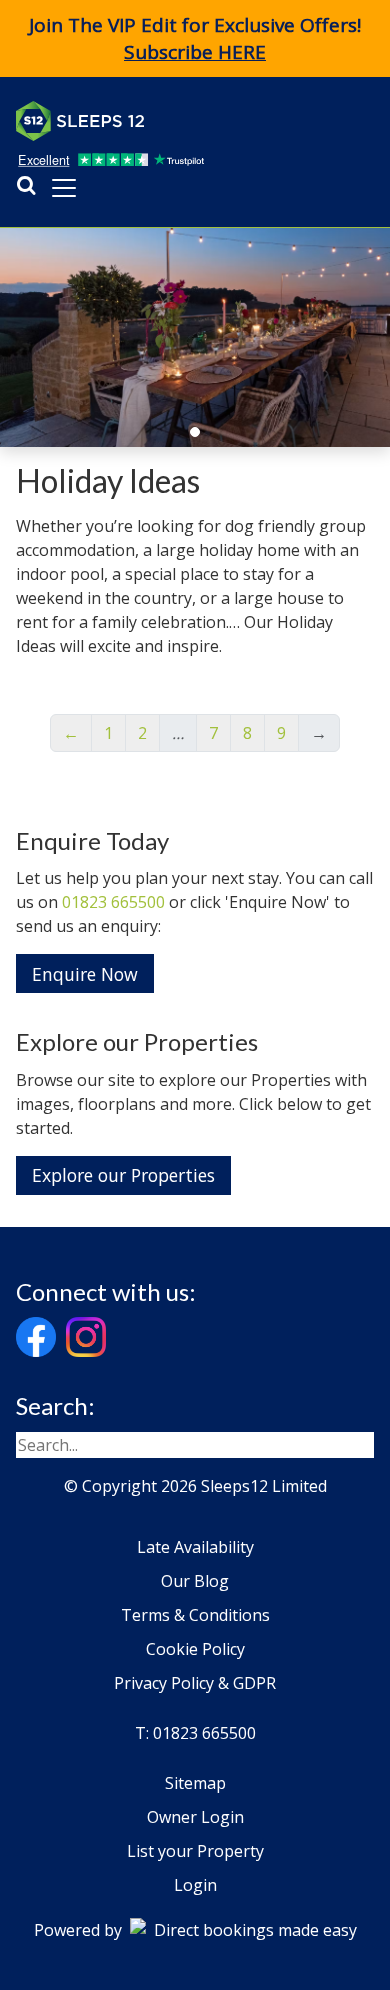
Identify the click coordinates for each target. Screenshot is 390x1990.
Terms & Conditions (195, 1615)
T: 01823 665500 (195, 1733)
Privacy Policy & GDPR (195, 1683)
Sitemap (195, 1783)
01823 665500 (113, 902)
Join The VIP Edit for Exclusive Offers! (195, 38)
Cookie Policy (195, 1649)
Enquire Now (85, 974)
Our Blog (195, 1581)
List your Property (195, 1851)
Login (195, 1885)
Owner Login (195, 1817)
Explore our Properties (123, 1175)
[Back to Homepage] (166, 121)
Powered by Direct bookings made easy (195, 1930)
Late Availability (195, 1547)
